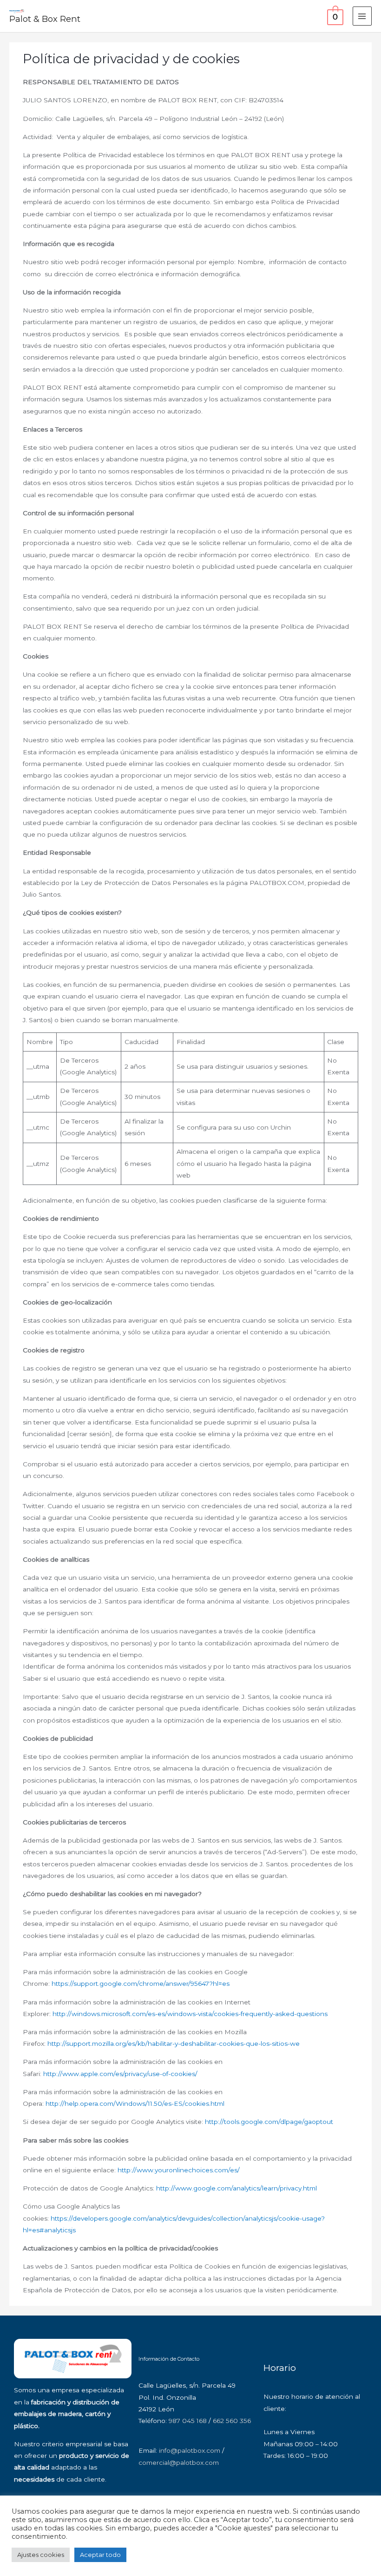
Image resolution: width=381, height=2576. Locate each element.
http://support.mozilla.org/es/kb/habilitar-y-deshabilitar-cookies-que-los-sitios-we (174, 2043)
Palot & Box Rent (45, 19)
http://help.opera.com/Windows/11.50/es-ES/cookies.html (135, 2103)
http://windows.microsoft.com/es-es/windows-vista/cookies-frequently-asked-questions (190, 2014)
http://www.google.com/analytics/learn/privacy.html (236, 2188)
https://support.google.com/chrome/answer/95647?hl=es (141, 1984)
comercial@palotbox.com (179, 2463)
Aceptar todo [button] (100, 2555)
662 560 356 (232, 2421)
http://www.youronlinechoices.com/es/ (179, 2170)
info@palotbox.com (190, 2450)
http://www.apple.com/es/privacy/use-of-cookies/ (120, 2074)
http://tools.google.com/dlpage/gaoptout (269, 2122)
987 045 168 (188, 2421)
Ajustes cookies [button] (41, 2555)
